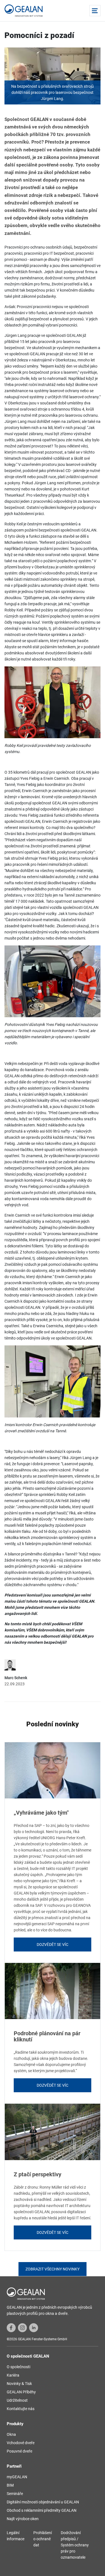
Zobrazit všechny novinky (53, 2269)
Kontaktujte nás (21, 2409)
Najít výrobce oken (23, 2519)
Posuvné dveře (19, 2451)
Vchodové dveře (21, 2443)
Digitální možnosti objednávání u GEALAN (43, 2502)
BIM (10, 2485)
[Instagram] (22, 2327)
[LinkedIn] (34, 2327)
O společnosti (18, 2367)
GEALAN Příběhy (21, 2392)
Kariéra (13, 2375)
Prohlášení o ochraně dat (43, 2539)
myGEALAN (17, 2477)
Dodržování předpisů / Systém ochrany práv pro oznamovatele (75, 2545)
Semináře (15, 2494)
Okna (11, 2434)
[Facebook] (11, 2327)
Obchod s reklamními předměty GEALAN (42, 2510)
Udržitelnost (17, 2400)
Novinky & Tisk (19, 2384)
